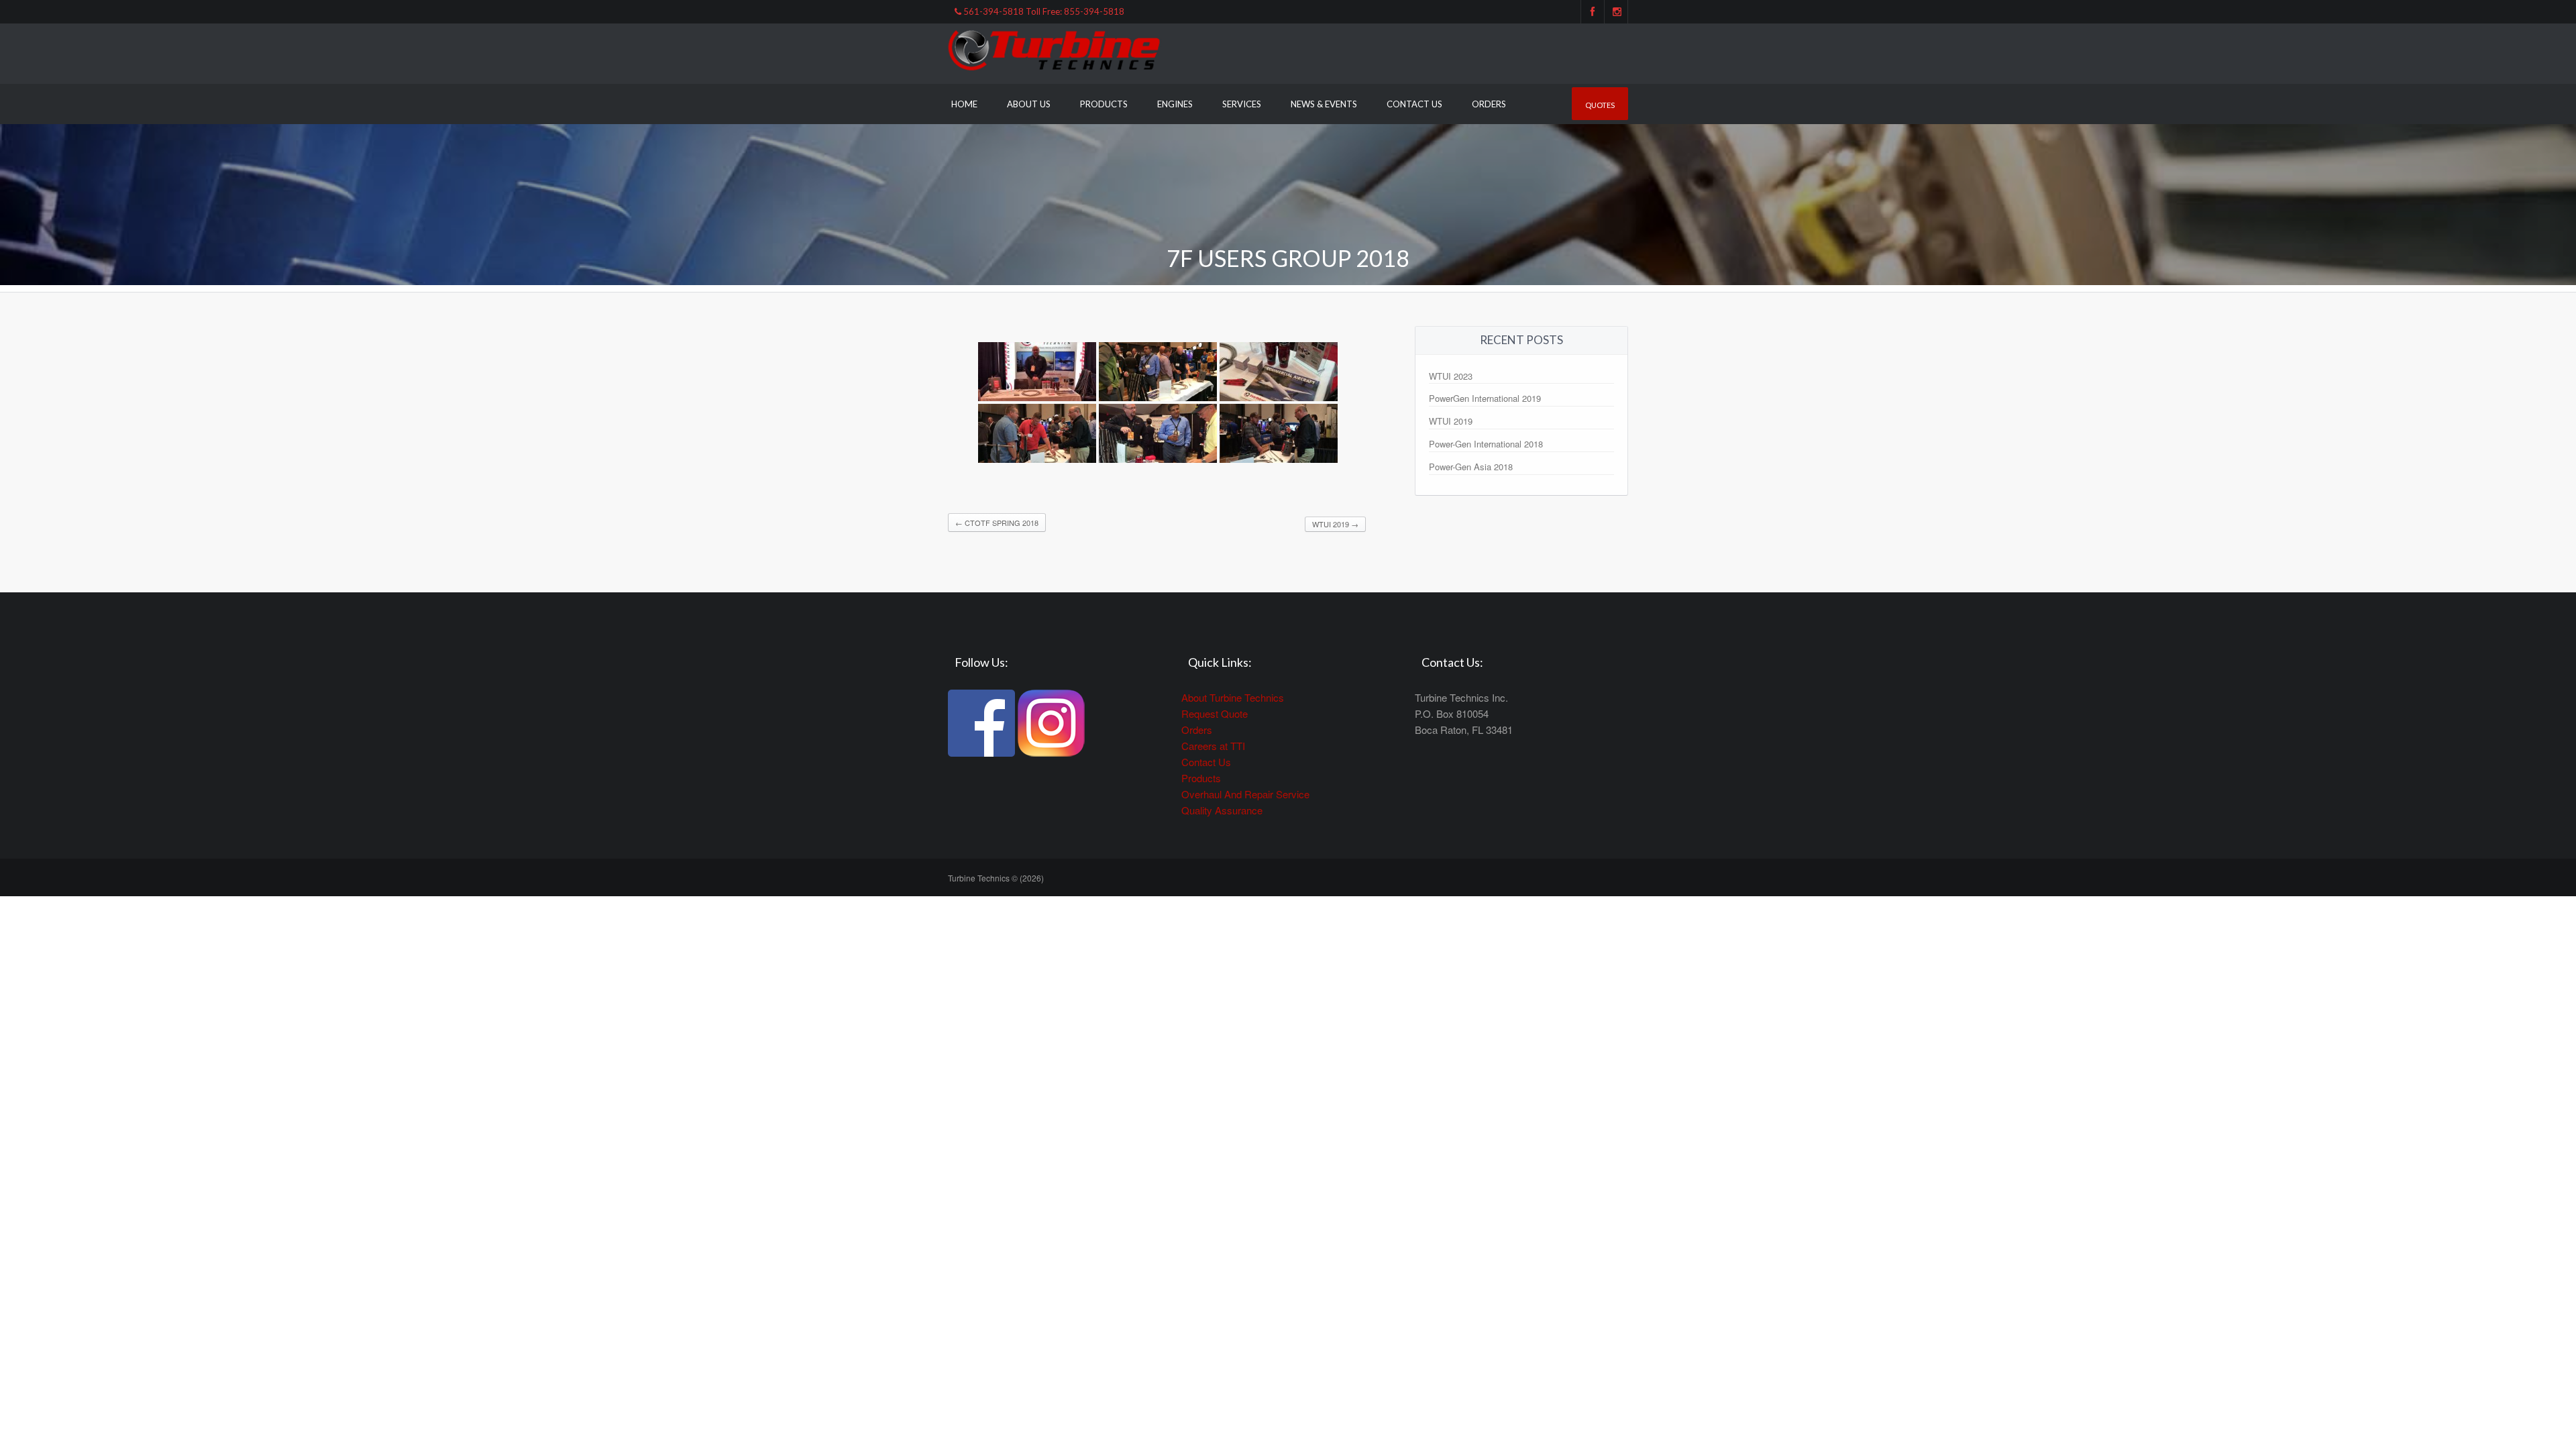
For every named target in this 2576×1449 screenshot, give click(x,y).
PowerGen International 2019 (1485, 398)
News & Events (1324, 104)
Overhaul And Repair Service (1245, 794)
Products (1104, 104)
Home (964, 104)
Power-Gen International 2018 (1486, 444)
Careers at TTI (1213, 746)
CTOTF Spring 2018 (997, 523)
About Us (1029, 104)
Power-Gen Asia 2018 (1471, 467)
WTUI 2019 (1335, 524)
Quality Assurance (1222, 810)
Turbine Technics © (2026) (996, 878)
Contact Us (1414, 104)
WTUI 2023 (1451, 376)
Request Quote (1215, 713)
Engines (1175, 104)
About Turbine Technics (1233, 697)
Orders (1489, 104)
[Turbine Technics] (1055, 52)
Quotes (1600, 105)
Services (1242, 104)
